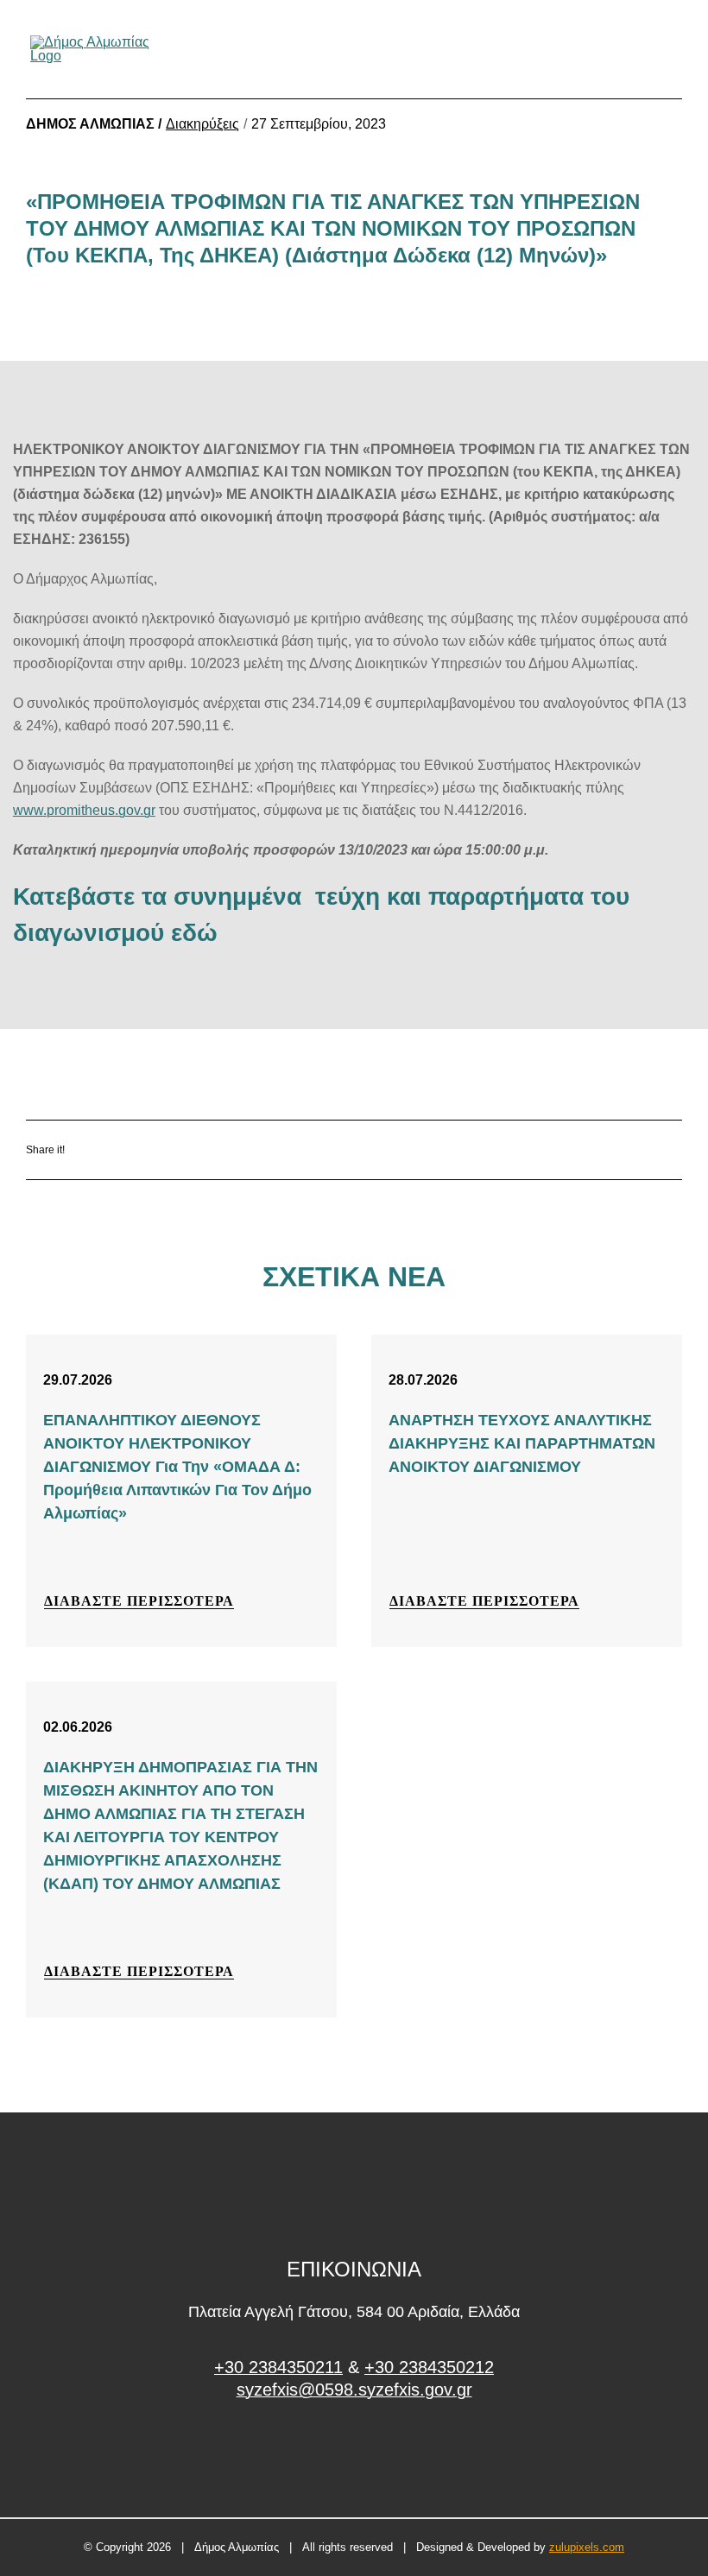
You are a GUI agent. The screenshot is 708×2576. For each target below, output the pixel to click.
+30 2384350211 (278, 2367)
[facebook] (354, 2455)
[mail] (642, 49)
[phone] (672, 49)
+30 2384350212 (429, 2367)
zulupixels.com (587, 2547)
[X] (185, 1149)
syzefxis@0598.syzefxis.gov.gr (354, 2390)
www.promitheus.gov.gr (84, 810)
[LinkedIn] (236, 1149)
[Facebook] (134, 1149)
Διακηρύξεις (202, 124)
